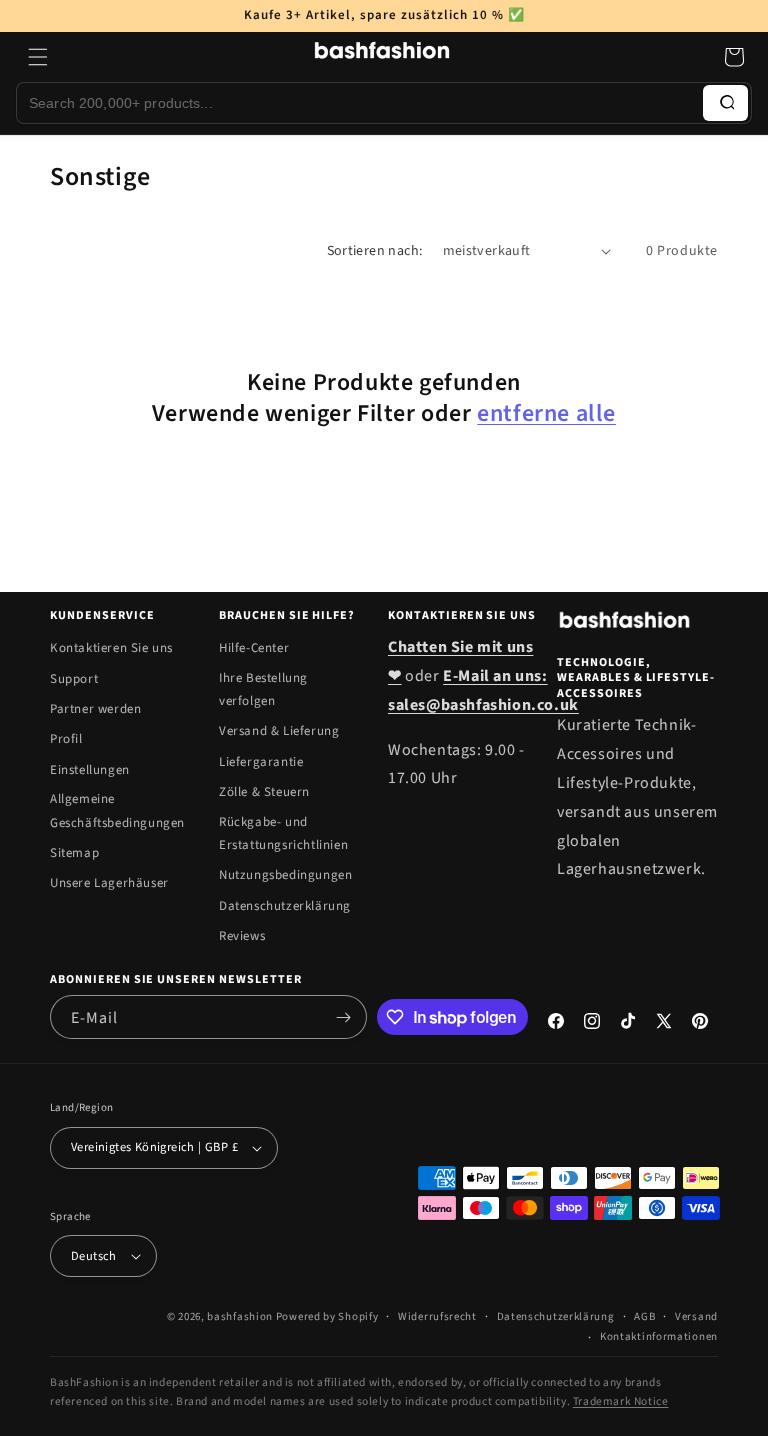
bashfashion (240, 1316)
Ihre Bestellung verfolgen (263, 689)
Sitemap (74, 853)
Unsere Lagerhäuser (109, 883)
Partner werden (95, 709)
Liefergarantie (261, 762)
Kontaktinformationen (659, 1336)
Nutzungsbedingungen (285, 875)
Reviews (242, 936)
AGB (644, 1316)
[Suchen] (725, 103)
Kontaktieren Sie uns (111, 648)
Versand (696, 1316)
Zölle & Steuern (264, 792)
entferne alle (546, 413)
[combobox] (360, 103)
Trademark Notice (621, 1401)
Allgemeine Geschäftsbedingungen (117, 810)
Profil (66, 739)
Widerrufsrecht (437, 1316)
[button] (38, 57)
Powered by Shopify (327, 1316)
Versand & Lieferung (279, 731)
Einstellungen (90, 770)
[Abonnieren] (344, 1017)
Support (74, 679)
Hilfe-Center (254, 648)
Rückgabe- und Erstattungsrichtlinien (283, 833)
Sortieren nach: (375, 251)
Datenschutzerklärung (285, 906)
